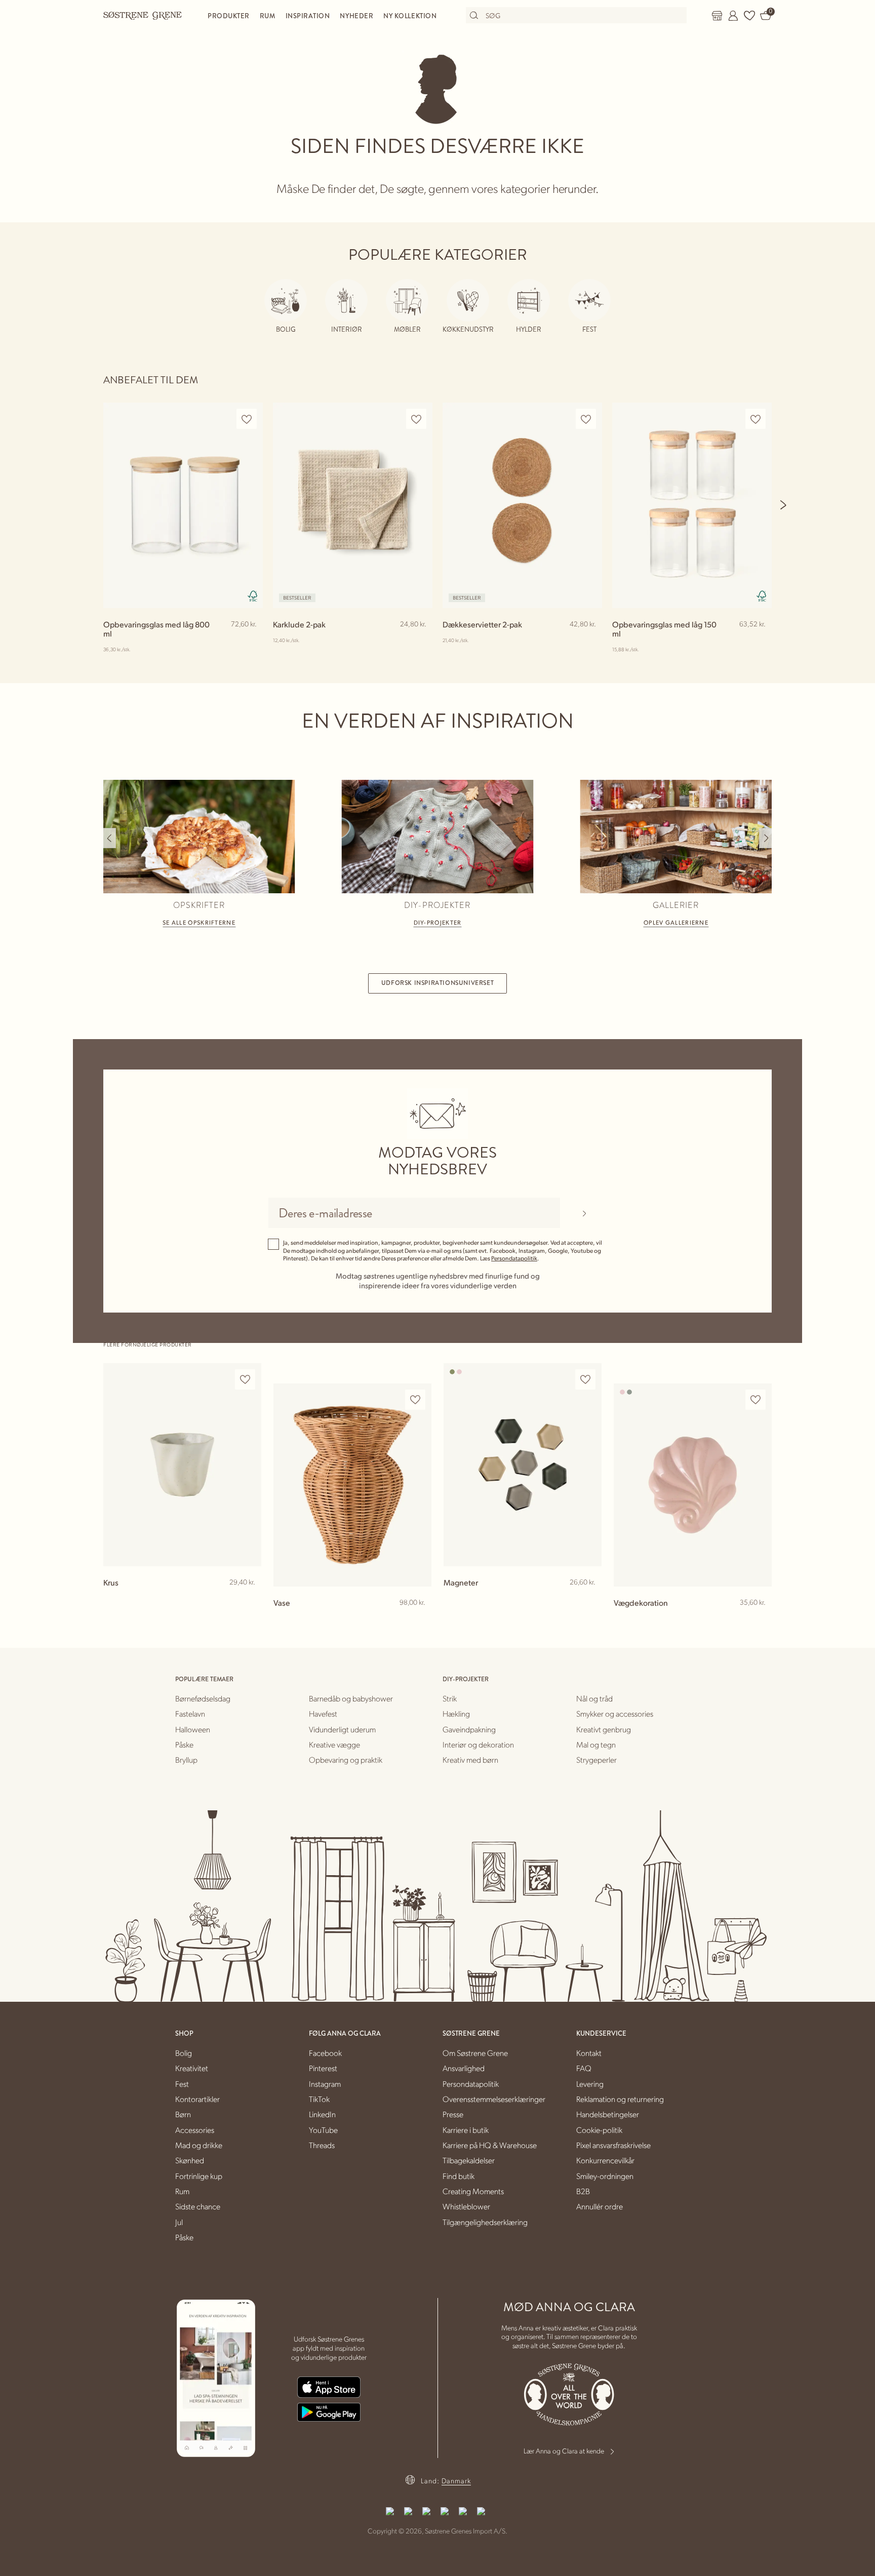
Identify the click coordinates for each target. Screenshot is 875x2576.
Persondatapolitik (514, 1258)
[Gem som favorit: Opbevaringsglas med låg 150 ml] (755, 419)
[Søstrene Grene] (143, 15)
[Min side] (733, 16)
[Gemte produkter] (749, 16)
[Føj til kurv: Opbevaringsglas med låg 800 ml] (251, 641)
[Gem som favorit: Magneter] (585, 1380)
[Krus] (182, 1465)
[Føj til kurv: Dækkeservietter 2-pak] (590, 641)
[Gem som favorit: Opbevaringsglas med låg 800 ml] (247, 419)
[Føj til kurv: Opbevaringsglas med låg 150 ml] (760, 641)
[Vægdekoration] (693, 1485)
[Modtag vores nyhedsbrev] (584, 1213)
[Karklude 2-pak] (353, 505)
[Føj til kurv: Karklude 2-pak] (420, 641)
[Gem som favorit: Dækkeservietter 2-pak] (586, 419)
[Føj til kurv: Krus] (249, 1599)
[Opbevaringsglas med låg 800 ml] (183, 505)
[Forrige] (110, 838)
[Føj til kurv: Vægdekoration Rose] (760, 1619)
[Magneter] (523, 1465)
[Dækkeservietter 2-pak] (522, 505)
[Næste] (784, 505)
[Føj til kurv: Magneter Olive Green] (589, 1599)
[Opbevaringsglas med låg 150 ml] (692, 505)
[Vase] (352, 1485)
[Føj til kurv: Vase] (419, 1619)
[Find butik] (717, 16)
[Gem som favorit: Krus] (245, 1380)
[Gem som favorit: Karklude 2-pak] (416, 419)
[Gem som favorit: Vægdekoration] (755, 1400)
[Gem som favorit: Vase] (415, 1400)
